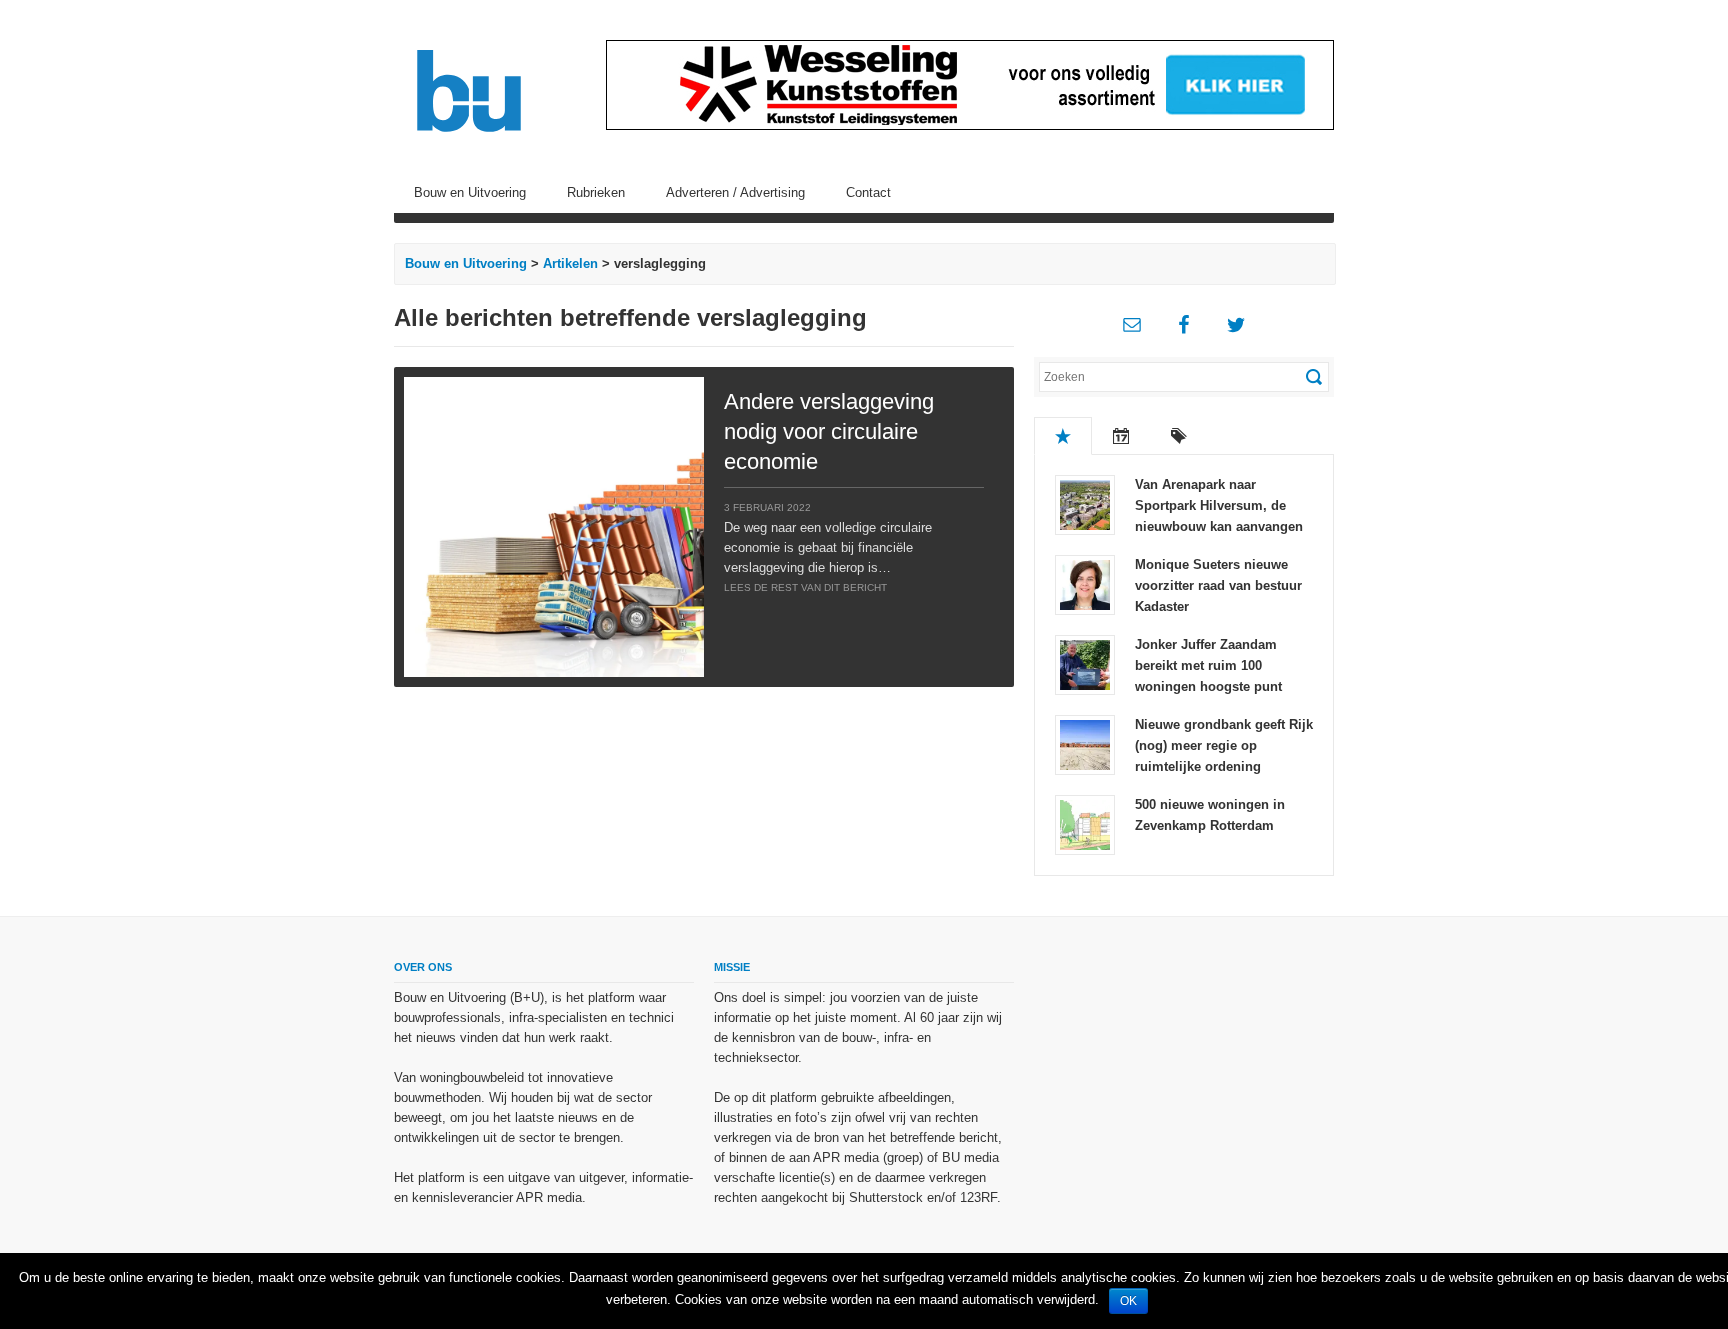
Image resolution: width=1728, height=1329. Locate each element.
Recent (1121, 436)
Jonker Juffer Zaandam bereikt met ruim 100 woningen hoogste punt (1208, 665)
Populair (1063, 436)
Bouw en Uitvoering (470, 192)
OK (1128, 1301)
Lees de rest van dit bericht (805, 587)
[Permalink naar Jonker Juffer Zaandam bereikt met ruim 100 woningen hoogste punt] (1085, 663)
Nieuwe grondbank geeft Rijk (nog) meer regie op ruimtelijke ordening (1224, 745)
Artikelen (570, 263)
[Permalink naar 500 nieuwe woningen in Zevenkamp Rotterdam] (1085, 823)
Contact (868, 192)
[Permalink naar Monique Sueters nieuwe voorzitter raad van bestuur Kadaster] (1085, 583)
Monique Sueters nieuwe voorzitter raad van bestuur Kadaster (1218, 585)
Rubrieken (596, 192)
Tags (1179, 436)
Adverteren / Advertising (735, 192)
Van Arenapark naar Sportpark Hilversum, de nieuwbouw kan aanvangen (1219, 505)
